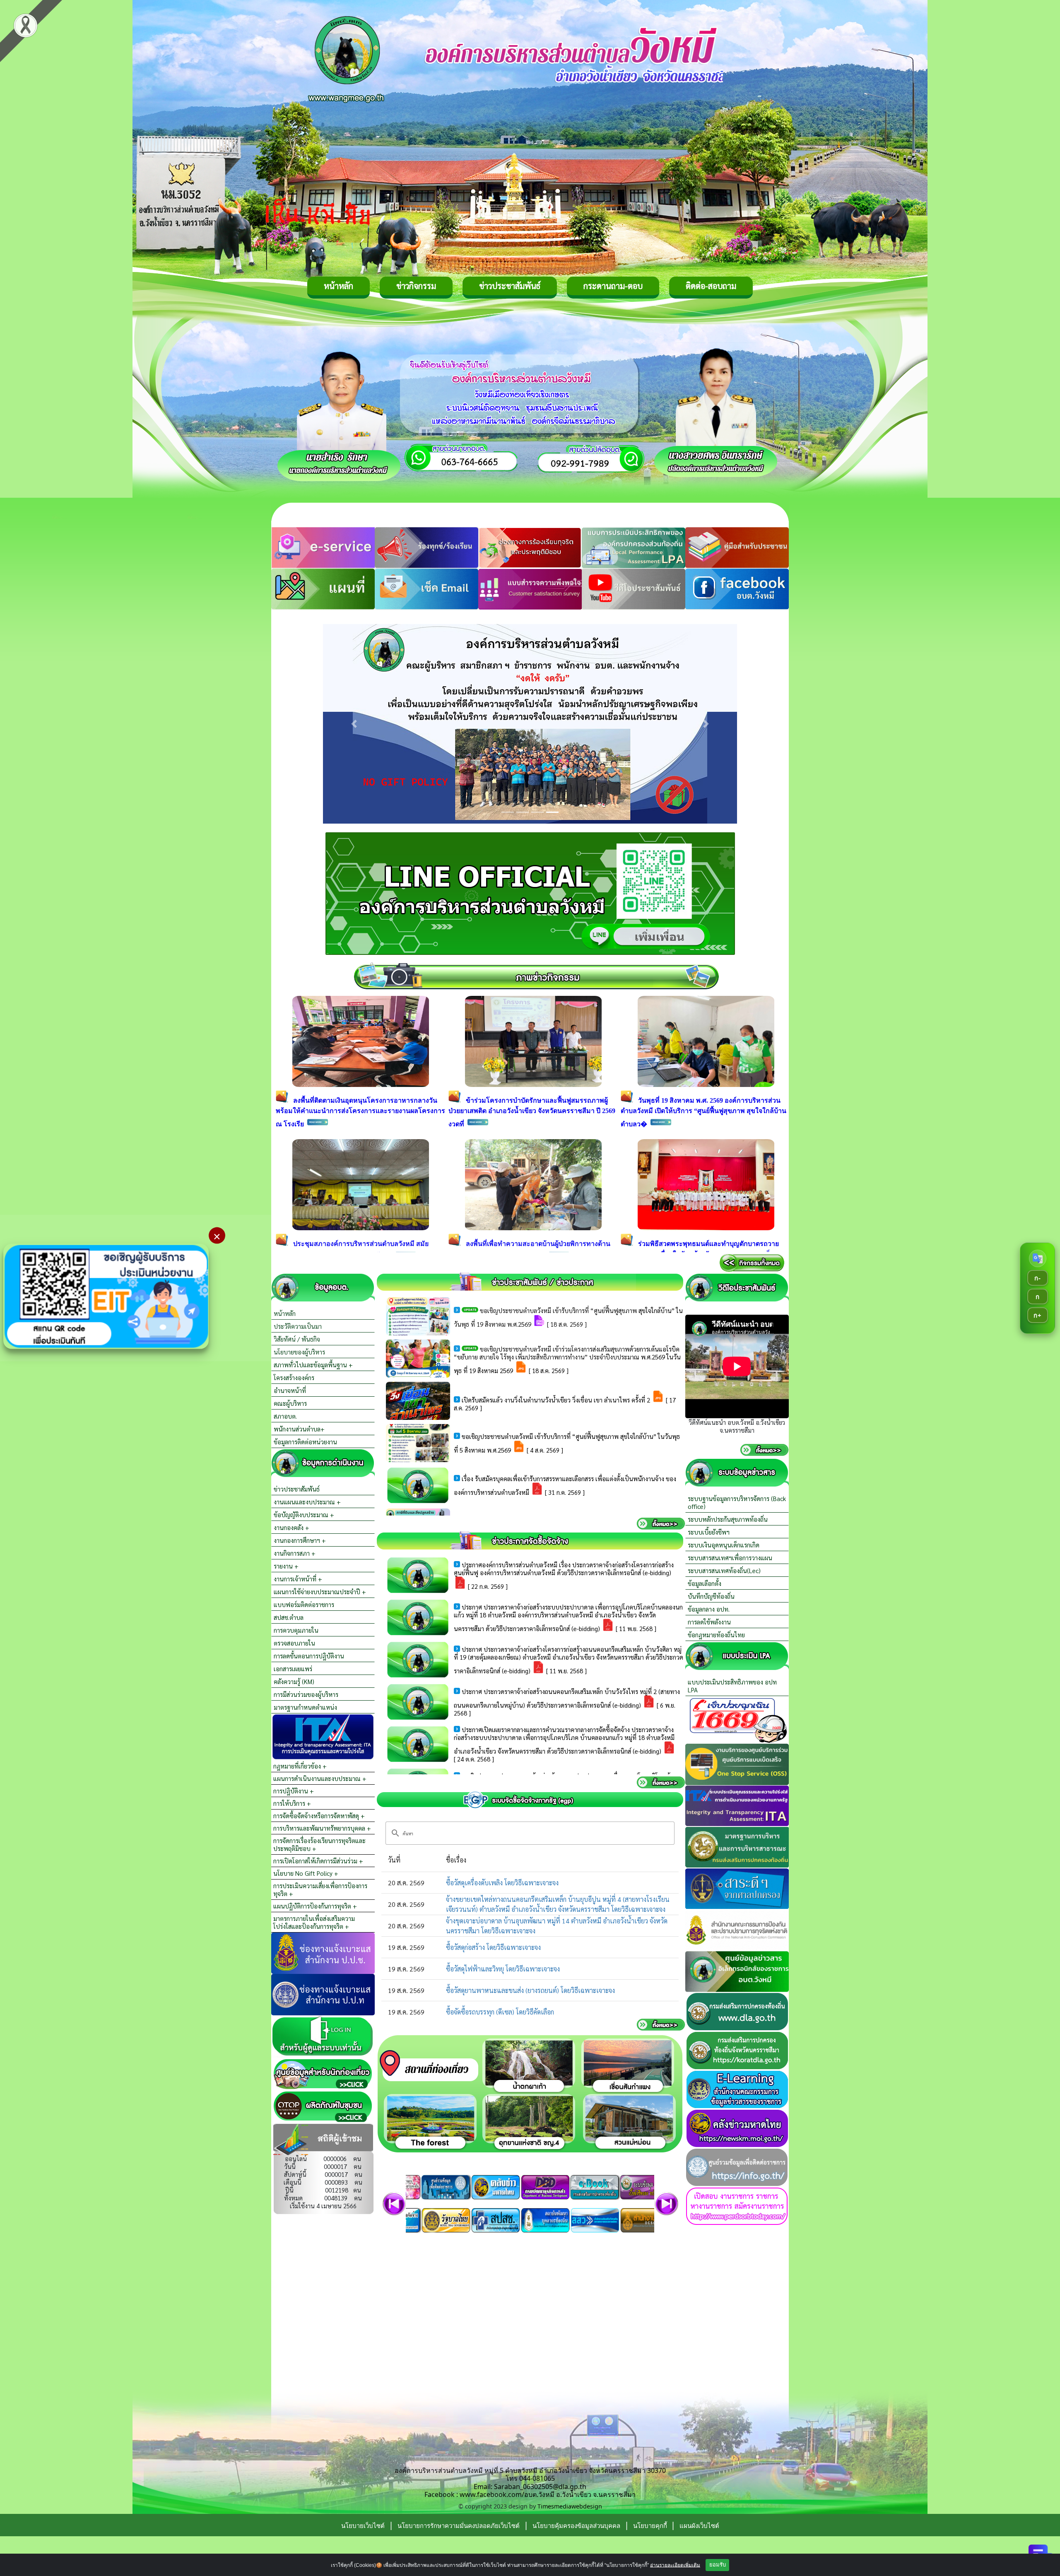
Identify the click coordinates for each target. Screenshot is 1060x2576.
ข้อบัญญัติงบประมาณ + (304, 1515)
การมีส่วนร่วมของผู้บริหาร (306, 1694)
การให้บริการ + (292, 1803)
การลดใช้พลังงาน (709, 1622)
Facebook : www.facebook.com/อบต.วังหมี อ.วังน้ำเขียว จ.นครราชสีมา (530, 2494)
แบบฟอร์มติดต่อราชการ (304, 1604)
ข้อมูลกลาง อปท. (709, 1609)
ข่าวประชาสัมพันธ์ (510, 286)
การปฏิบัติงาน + (294, 1791)
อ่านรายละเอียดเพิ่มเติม (675, 2565)
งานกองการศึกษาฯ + (300, 1540)
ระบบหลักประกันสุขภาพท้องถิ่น (728, 1519)
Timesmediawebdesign (570, 2506)
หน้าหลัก (338, 286)
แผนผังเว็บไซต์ (699, 2525)
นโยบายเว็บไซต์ (363, 2525)
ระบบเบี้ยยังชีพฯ (709, 1532)
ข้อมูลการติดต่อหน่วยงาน (305, 1442)
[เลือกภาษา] (1038, 1258)
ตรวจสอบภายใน (294, 1643)
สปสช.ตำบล (289, 1617)
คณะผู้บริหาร (290, 1403)
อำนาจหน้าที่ (290, 1390)
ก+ (1037, 1315)
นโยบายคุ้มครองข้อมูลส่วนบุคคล (576, 2525)
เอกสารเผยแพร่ (293, 1669)
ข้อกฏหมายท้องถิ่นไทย (716, 1635)
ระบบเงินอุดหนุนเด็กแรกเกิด (724, 1545)
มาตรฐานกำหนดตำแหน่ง (305, 1707)
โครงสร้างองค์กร (294, 1377)
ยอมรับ (718, 2565)
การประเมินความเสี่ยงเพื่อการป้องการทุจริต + (320, 1889)
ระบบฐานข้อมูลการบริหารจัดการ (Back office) (737, 1502)
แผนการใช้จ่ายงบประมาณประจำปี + (320, 1592)
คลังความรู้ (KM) (294, 1681)
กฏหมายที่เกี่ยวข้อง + (300, 1766)
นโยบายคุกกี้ (651, 2525)
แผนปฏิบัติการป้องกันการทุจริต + (315, 1906)
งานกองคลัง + (291, 1527)
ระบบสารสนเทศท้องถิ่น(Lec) (724, 1570)
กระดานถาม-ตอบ (613, 286)
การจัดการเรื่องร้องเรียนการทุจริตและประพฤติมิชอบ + (319, 1844)
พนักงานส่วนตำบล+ (299, 1429)
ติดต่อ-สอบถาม (711, 286)
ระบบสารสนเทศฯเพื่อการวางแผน (730, 1558)
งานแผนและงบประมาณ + (307, 1502)
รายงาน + (286, 1566)
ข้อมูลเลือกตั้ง (705, 1583)
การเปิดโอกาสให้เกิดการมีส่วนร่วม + (318, 1861)
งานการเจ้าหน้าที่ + (298, 1579)
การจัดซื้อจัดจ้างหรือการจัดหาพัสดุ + (319, 1816)
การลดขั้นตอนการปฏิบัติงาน (309, 1656)
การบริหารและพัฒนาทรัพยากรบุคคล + (322, 1828)
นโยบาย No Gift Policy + (306, 1873)
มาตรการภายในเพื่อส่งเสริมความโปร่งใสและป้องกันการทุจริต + (314, 1922)
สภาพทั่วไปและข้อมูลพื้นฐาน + (313, 1365)
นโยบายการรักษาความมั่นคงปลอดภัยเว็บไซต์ (459, 2525)
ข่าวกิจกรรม (416, 286)
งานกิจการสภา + (295, 1553)
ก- (1037, 1277)
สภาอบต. (285, 1416)
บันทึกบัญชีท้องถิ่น (711, 1596)
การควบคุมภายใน (296, 1630)
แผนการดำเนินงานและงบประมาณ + (320, 1778)
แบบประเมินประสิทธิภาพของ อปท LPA (732, 1686)
